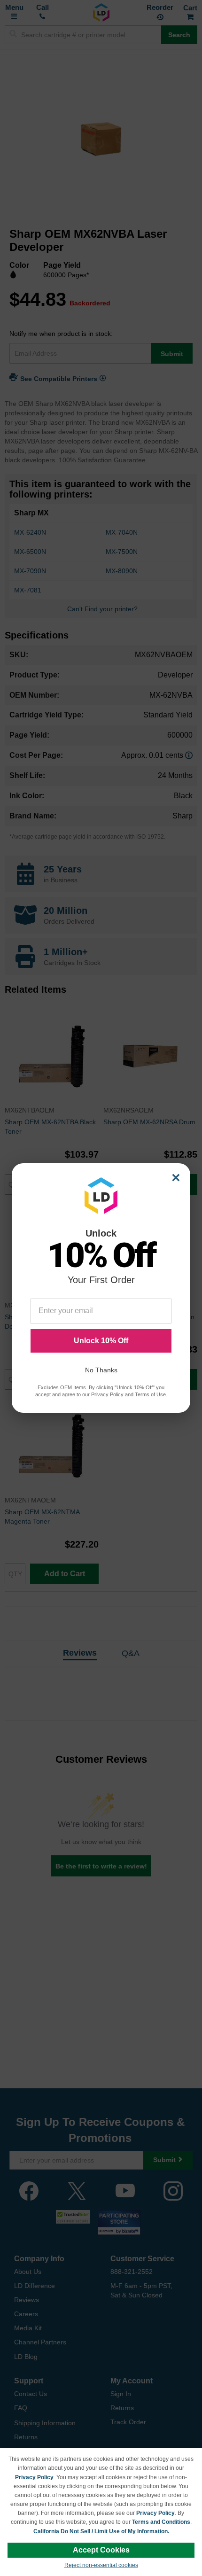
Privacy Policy (34, 2477)
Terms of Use (150, 1394)
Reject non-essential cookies (101, 2565)
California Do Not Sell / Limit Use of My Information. (101, 2531)
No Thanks (101, 1370)
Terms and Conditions (161, 2522)
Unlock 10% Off (101, 1341)
